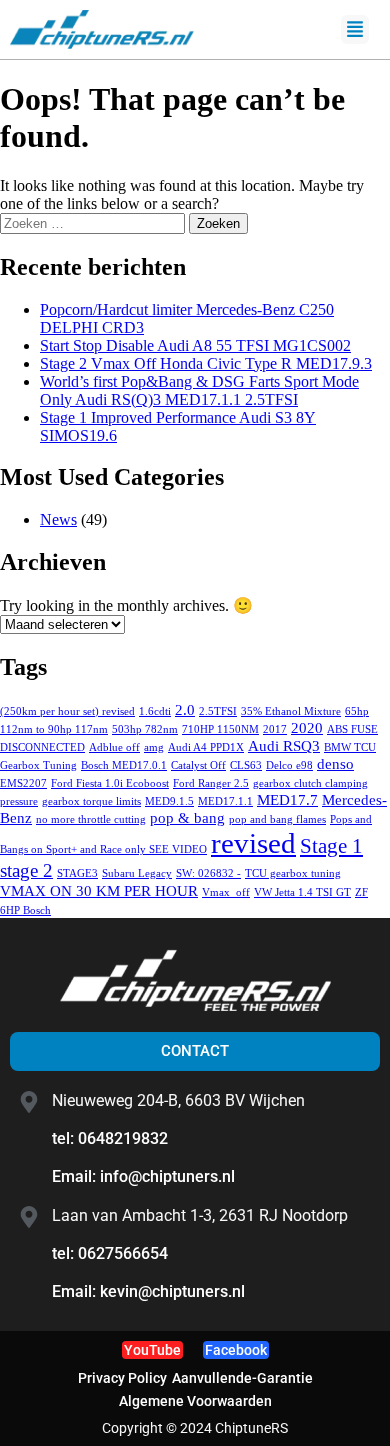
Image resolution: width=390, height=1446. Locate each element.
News (58, 519)
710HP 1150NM (220, 729)
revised (253, 843)
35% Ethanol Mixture (291, 711)
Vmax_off (226, 892)
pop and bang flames (277, 819)
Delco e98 (289, 765)
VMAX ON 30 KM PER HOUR (99, 890)
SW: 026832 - (208, 873)
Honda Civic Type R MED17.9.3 (206, 363)
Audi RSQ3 (284, 745)
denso (335, 763)
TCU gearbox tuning (293, 873)
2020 (307, 727)
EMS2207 (23, 783)
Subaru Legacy (137, 873)
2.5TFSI (218, 711)
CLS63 (246, 765)
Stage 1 (331, 846)
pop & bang (187, 817)
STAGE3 (77, 873)
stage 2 (26, 870)
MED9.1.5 (169, 801)
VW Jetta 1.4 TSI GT (302, 892)
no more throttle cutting (91, 819)
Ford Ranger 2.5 (211, 783)
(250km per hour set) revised (67, 711)
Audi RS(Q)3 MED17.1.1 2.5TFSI (199, 390)
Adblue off (114, 747)
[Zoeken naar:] (94, 222)
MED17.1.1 (225, 801)
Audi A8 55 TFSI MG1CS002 (195, 345)
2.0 (185, 709)
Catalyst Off (198, 765)
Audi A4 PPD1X (206, 747)
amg (154, 747)
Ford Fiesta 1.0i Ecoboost (110, 783)
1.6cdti (155, 711)
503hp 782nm (145, 729)
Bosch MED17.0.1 (124, 765)
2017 (275, 729)
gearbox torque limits (91, 801)
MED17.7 (287, 799)
